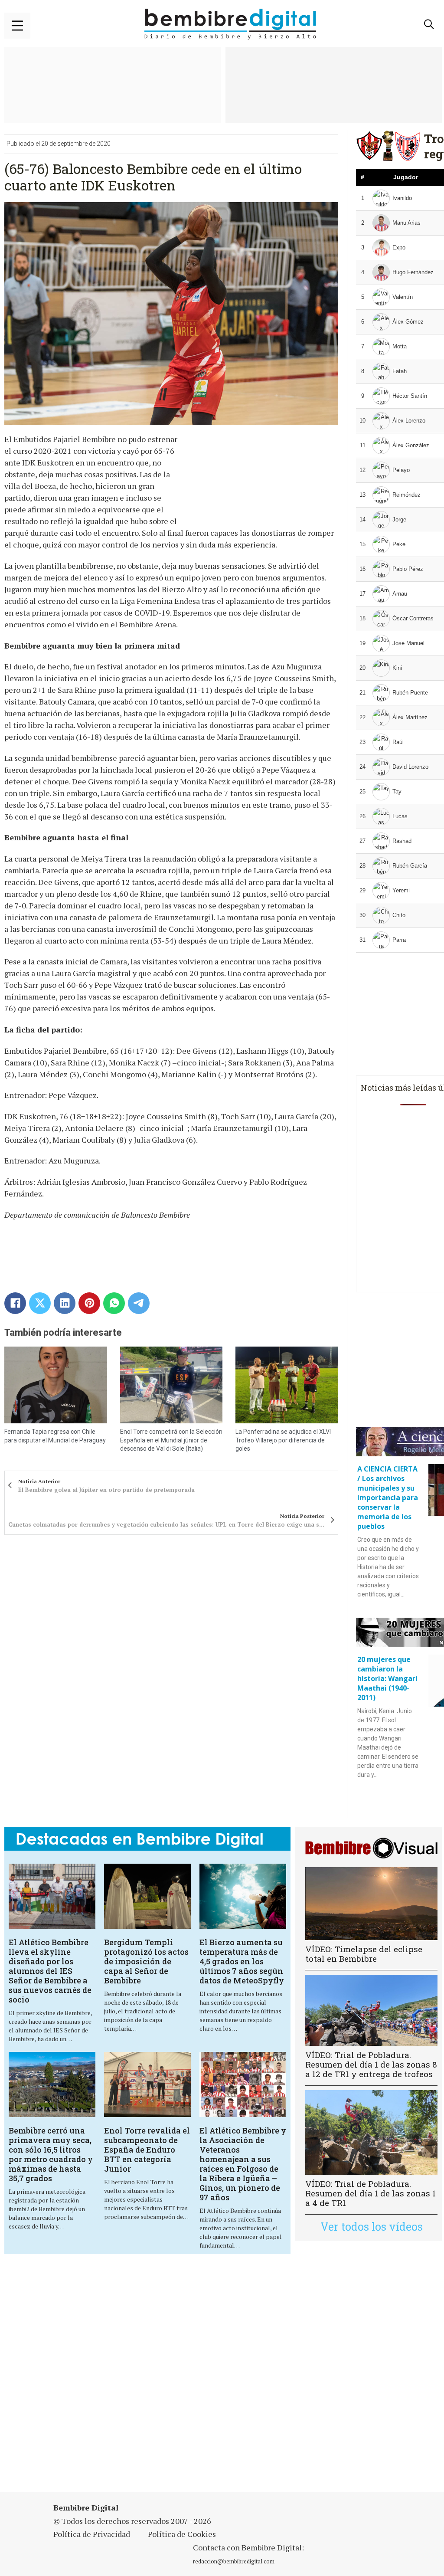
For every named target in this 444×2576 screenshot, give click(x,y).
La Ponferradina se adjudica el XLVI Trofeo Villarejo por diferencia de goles (283, 1440)
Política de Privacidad (92, 2534)
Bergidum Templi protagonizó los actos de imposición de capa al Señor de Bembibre (146, 1961)
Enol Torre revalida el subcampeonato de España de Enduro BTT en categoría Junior (147, 2150)
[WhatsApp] (114, 1303)
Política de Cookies (182, 2534)
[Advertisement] (223, 2374)
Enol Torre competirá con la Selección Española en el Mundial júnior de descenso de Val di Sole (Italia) (171, 1440)
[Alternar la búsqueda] (429, 24)
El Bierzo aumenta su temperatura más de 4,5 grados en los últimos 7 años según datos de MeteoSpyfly (242, 1961)
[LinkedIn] (65, 1303)
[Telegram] (139, 1303)
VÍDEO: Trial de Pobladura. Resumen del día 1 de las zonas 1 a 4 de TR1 (371, 2193)
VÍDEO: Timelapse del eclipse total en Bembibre (364, 1954)
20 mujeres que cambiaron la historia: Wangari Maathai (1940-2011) (387, 1678)
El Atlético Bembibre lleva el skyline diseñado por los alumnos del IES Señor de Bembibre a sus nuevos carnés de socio (50, 1971)
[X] (40, 1303)
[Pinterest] (89, 1303)
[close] (17, 26)
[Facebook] (15, 1303)
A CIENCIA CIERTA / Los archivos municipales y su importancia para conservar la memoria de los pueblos (388, 1498)
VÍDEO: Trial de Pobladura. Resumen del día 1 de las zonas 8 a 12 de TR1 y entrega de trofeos (371, 2064)
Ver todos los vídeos (372, 2227)
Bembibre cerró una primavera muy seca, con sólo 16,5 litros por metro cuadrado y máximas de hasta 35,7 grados (51, 2154)
